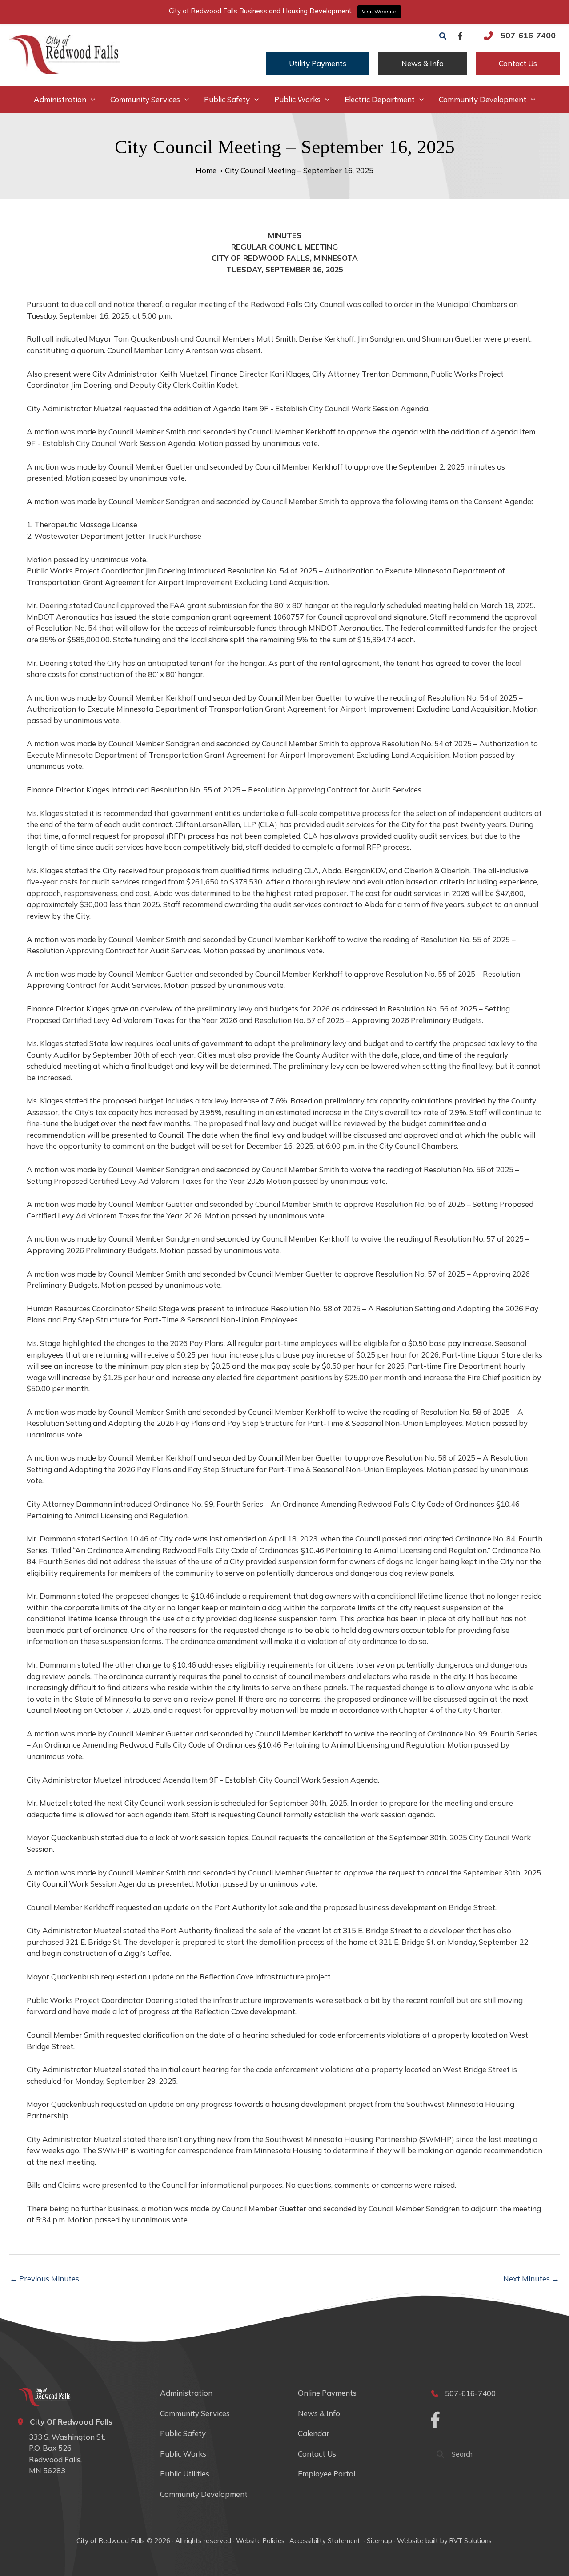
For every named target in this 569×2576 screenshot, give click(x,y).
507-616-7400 (528, 35)
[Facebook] (460, 36)
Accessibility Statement (326, 2541)
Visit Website (379, 11)
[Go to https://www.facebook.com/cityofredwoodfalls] (435, 2421)
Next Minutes (531, 2279)
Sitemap (379, 2541)
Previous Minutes (44, 2279)
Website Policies (260, 2541)
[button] (443, 36)
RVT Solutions (471, 2541)
